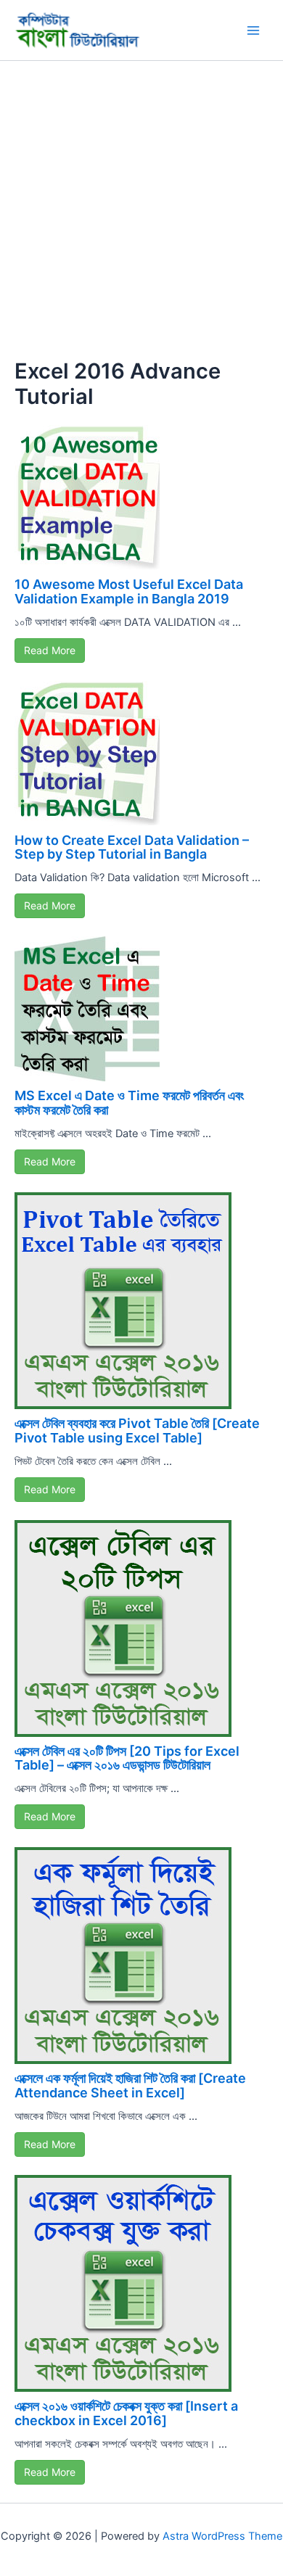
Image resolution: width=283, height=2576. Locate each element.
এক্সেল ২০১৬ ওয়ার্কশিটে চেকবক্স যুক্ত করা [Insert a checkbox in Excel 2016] (126, 2413)
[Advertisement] (141, 210)
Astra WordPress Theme (222, 2536)
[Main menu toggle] (253, 30)
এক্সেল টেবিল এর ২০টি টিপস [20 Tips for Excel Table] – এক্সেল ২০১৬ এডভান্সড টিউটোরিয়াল (127, 1758)
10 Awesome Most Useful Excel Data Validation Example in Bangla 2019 (129, 591)
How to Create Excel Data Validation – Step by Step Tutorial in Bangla (132, 847)
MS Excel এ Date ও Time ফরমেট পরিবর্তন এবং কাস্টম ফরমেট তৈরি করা (129, 1103)
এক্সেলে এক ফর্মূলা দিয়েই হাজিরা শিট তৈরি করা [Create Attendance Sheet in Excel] (130, 2085)
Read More (50, 650)
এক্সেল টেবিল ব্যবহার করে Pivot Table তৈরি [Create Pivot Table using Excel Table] (137, 1431)
